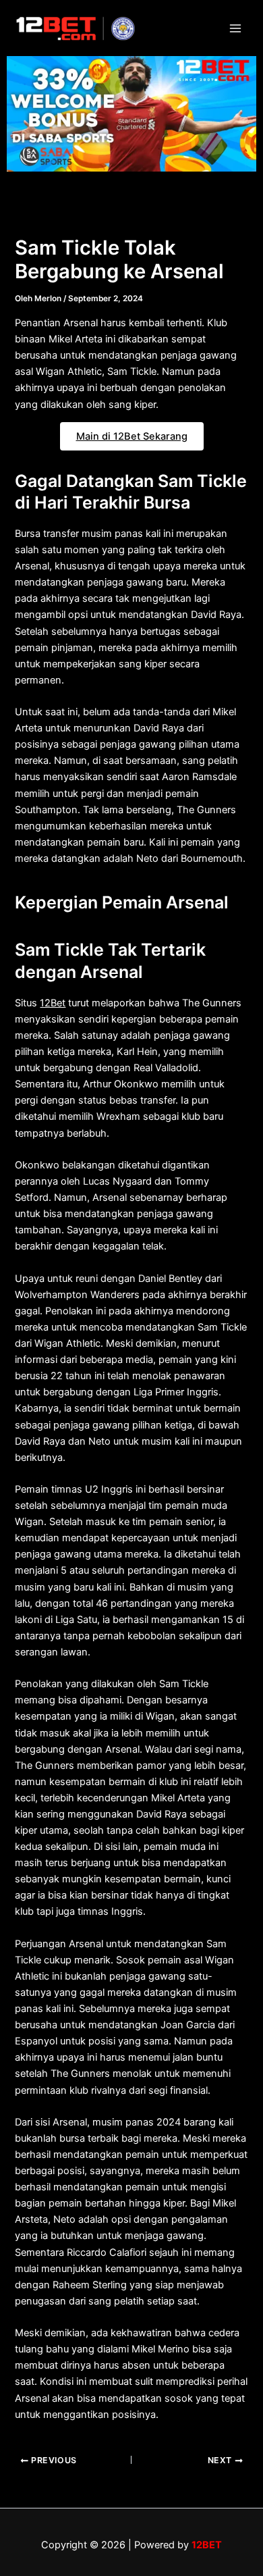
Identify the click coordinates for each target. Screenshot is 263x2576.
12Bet (53, 1003)
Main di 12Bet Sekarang (132, 436)
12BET (207, 2545)
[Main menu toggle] (235, 28)
